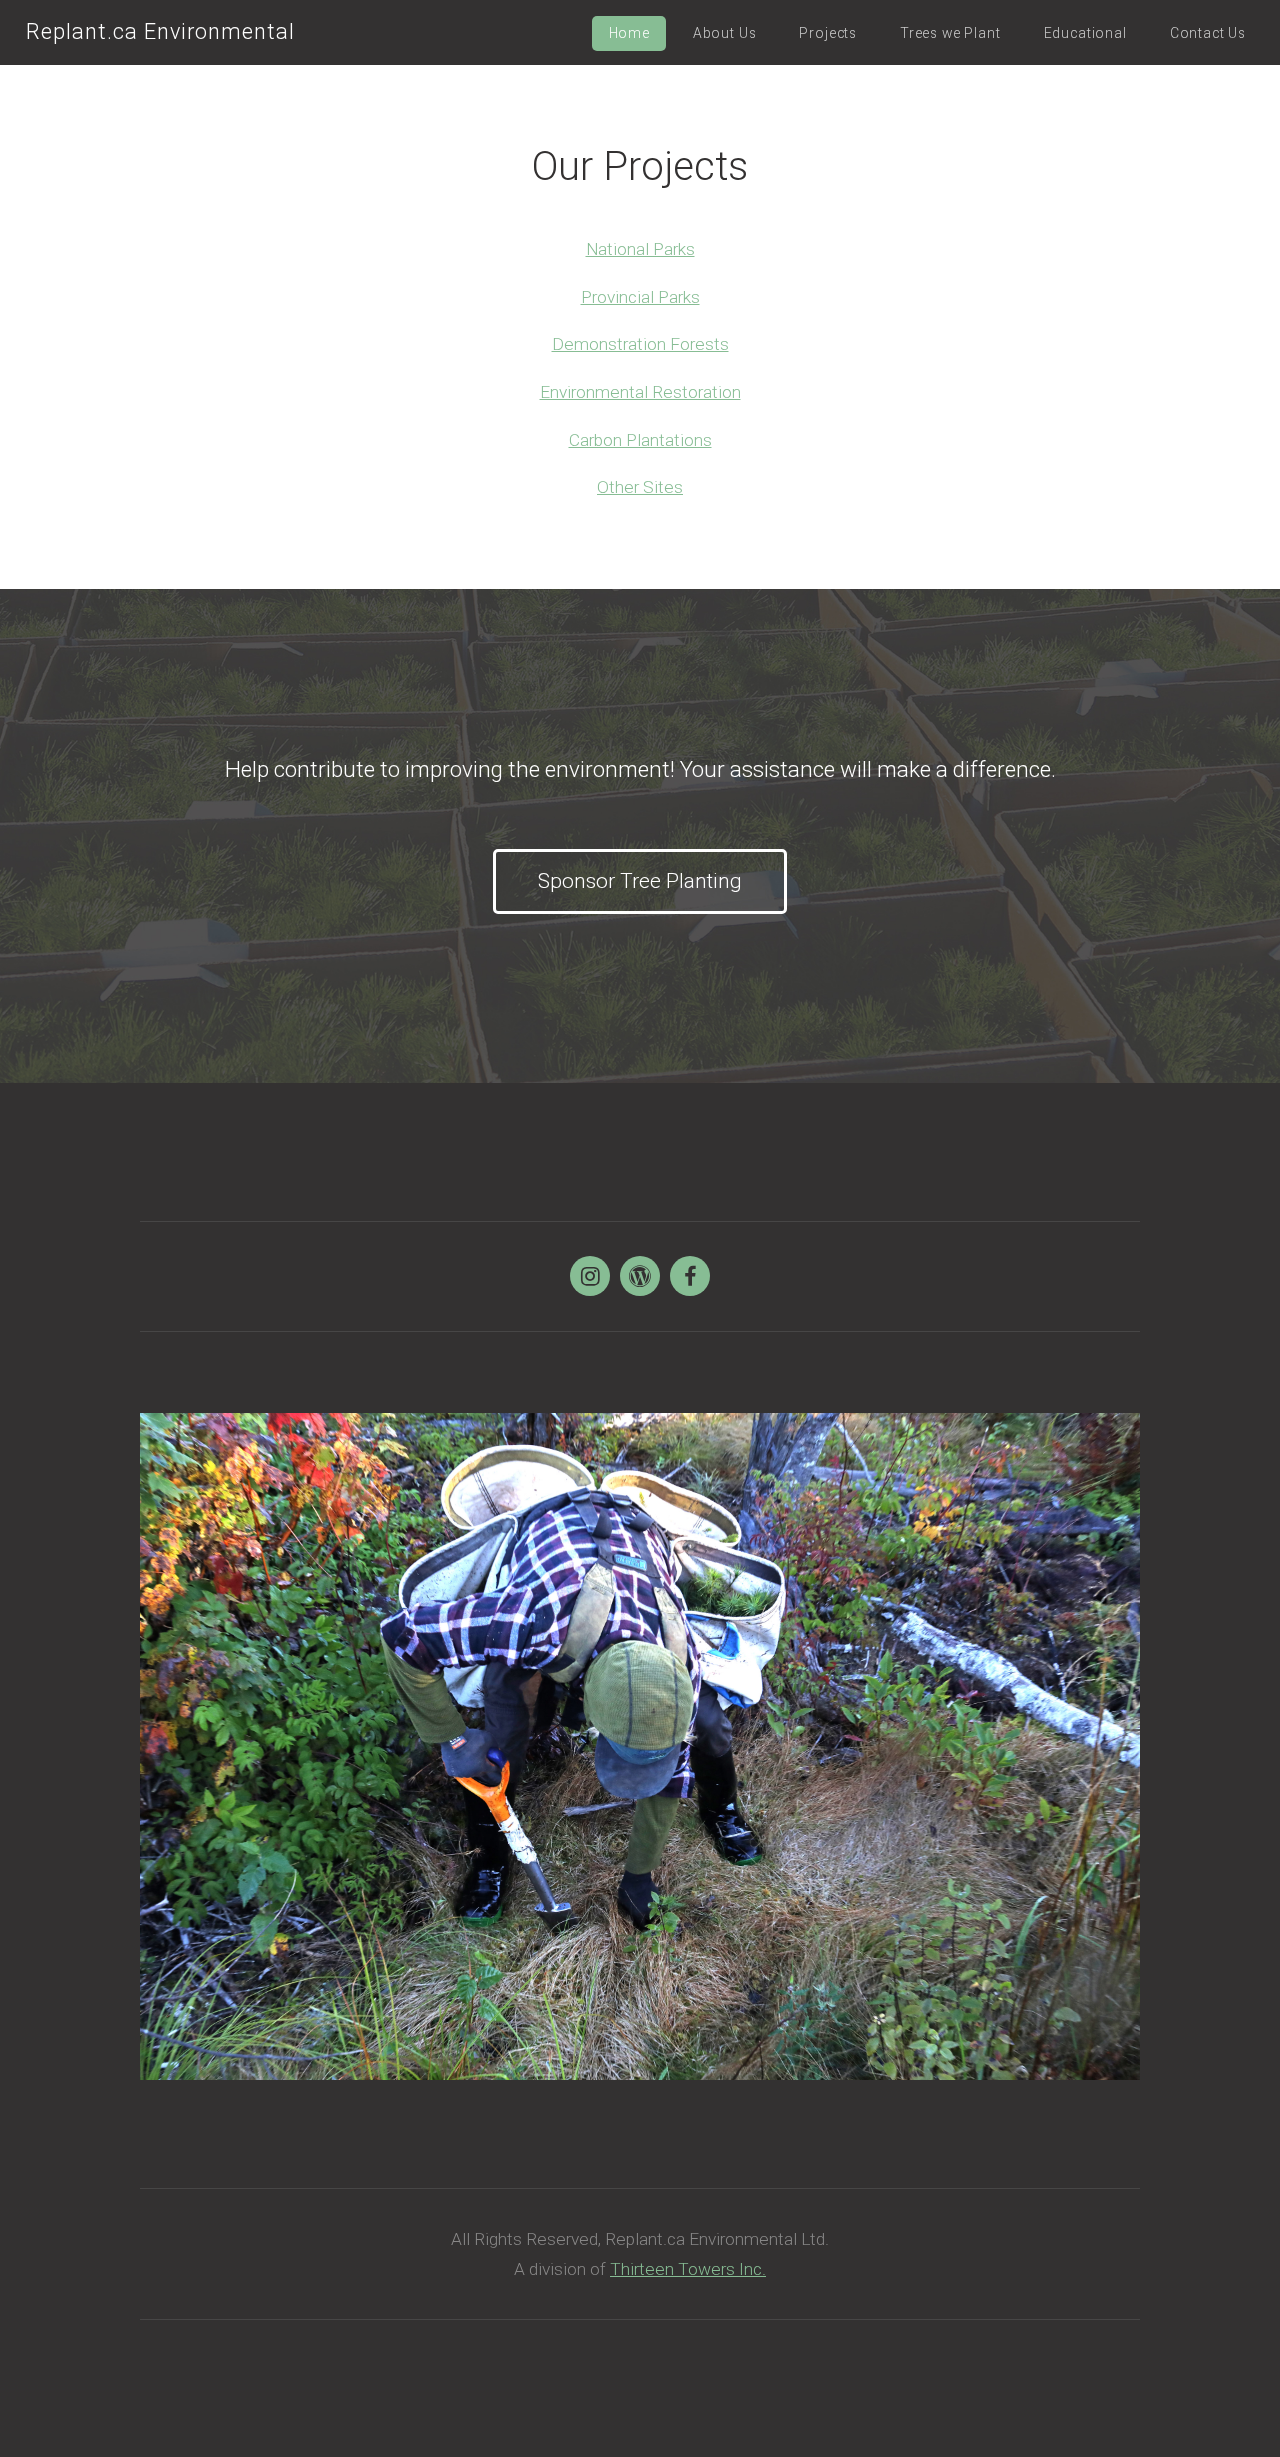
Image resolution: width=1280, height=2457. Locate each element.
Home (629, 33)
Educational (1085, 33)
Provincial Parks (640, 297)
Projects (828, 33)
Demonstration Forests (640, 344)
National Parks (640, 249)
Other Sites (640, 487)
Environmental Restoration (640, 392)
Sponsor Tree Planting (640, 881)
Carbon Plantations (640, 440)
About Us (725, 33)
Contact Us (1208, 33)
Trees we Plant (950, 33)
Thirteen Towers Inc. (688, 2269)
